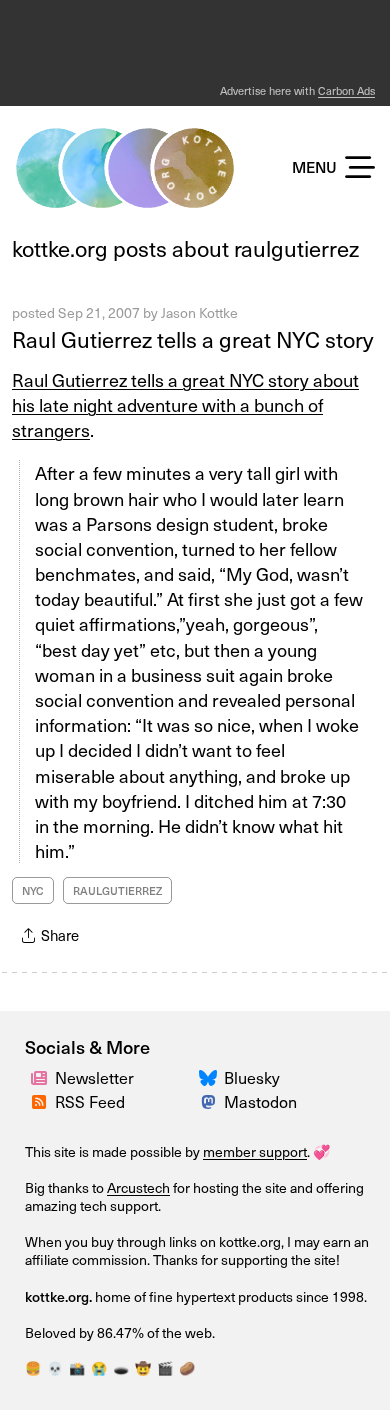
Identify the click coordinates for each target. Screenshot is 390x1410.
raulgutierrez (117, 890)
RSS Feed (90, 1101)
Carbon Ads (346, 90)
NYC (33, 890)
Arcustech (138, 1187)
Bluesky (252, 1077)
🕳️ (121, 1367)
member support (255, 1151)
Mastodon (260, 1101)
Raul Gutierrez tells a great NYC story (192, 338)
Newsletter (94, 1077)
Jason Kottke (199, 312)
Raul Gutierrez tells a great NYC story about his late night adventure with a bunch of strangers (185, 404)
